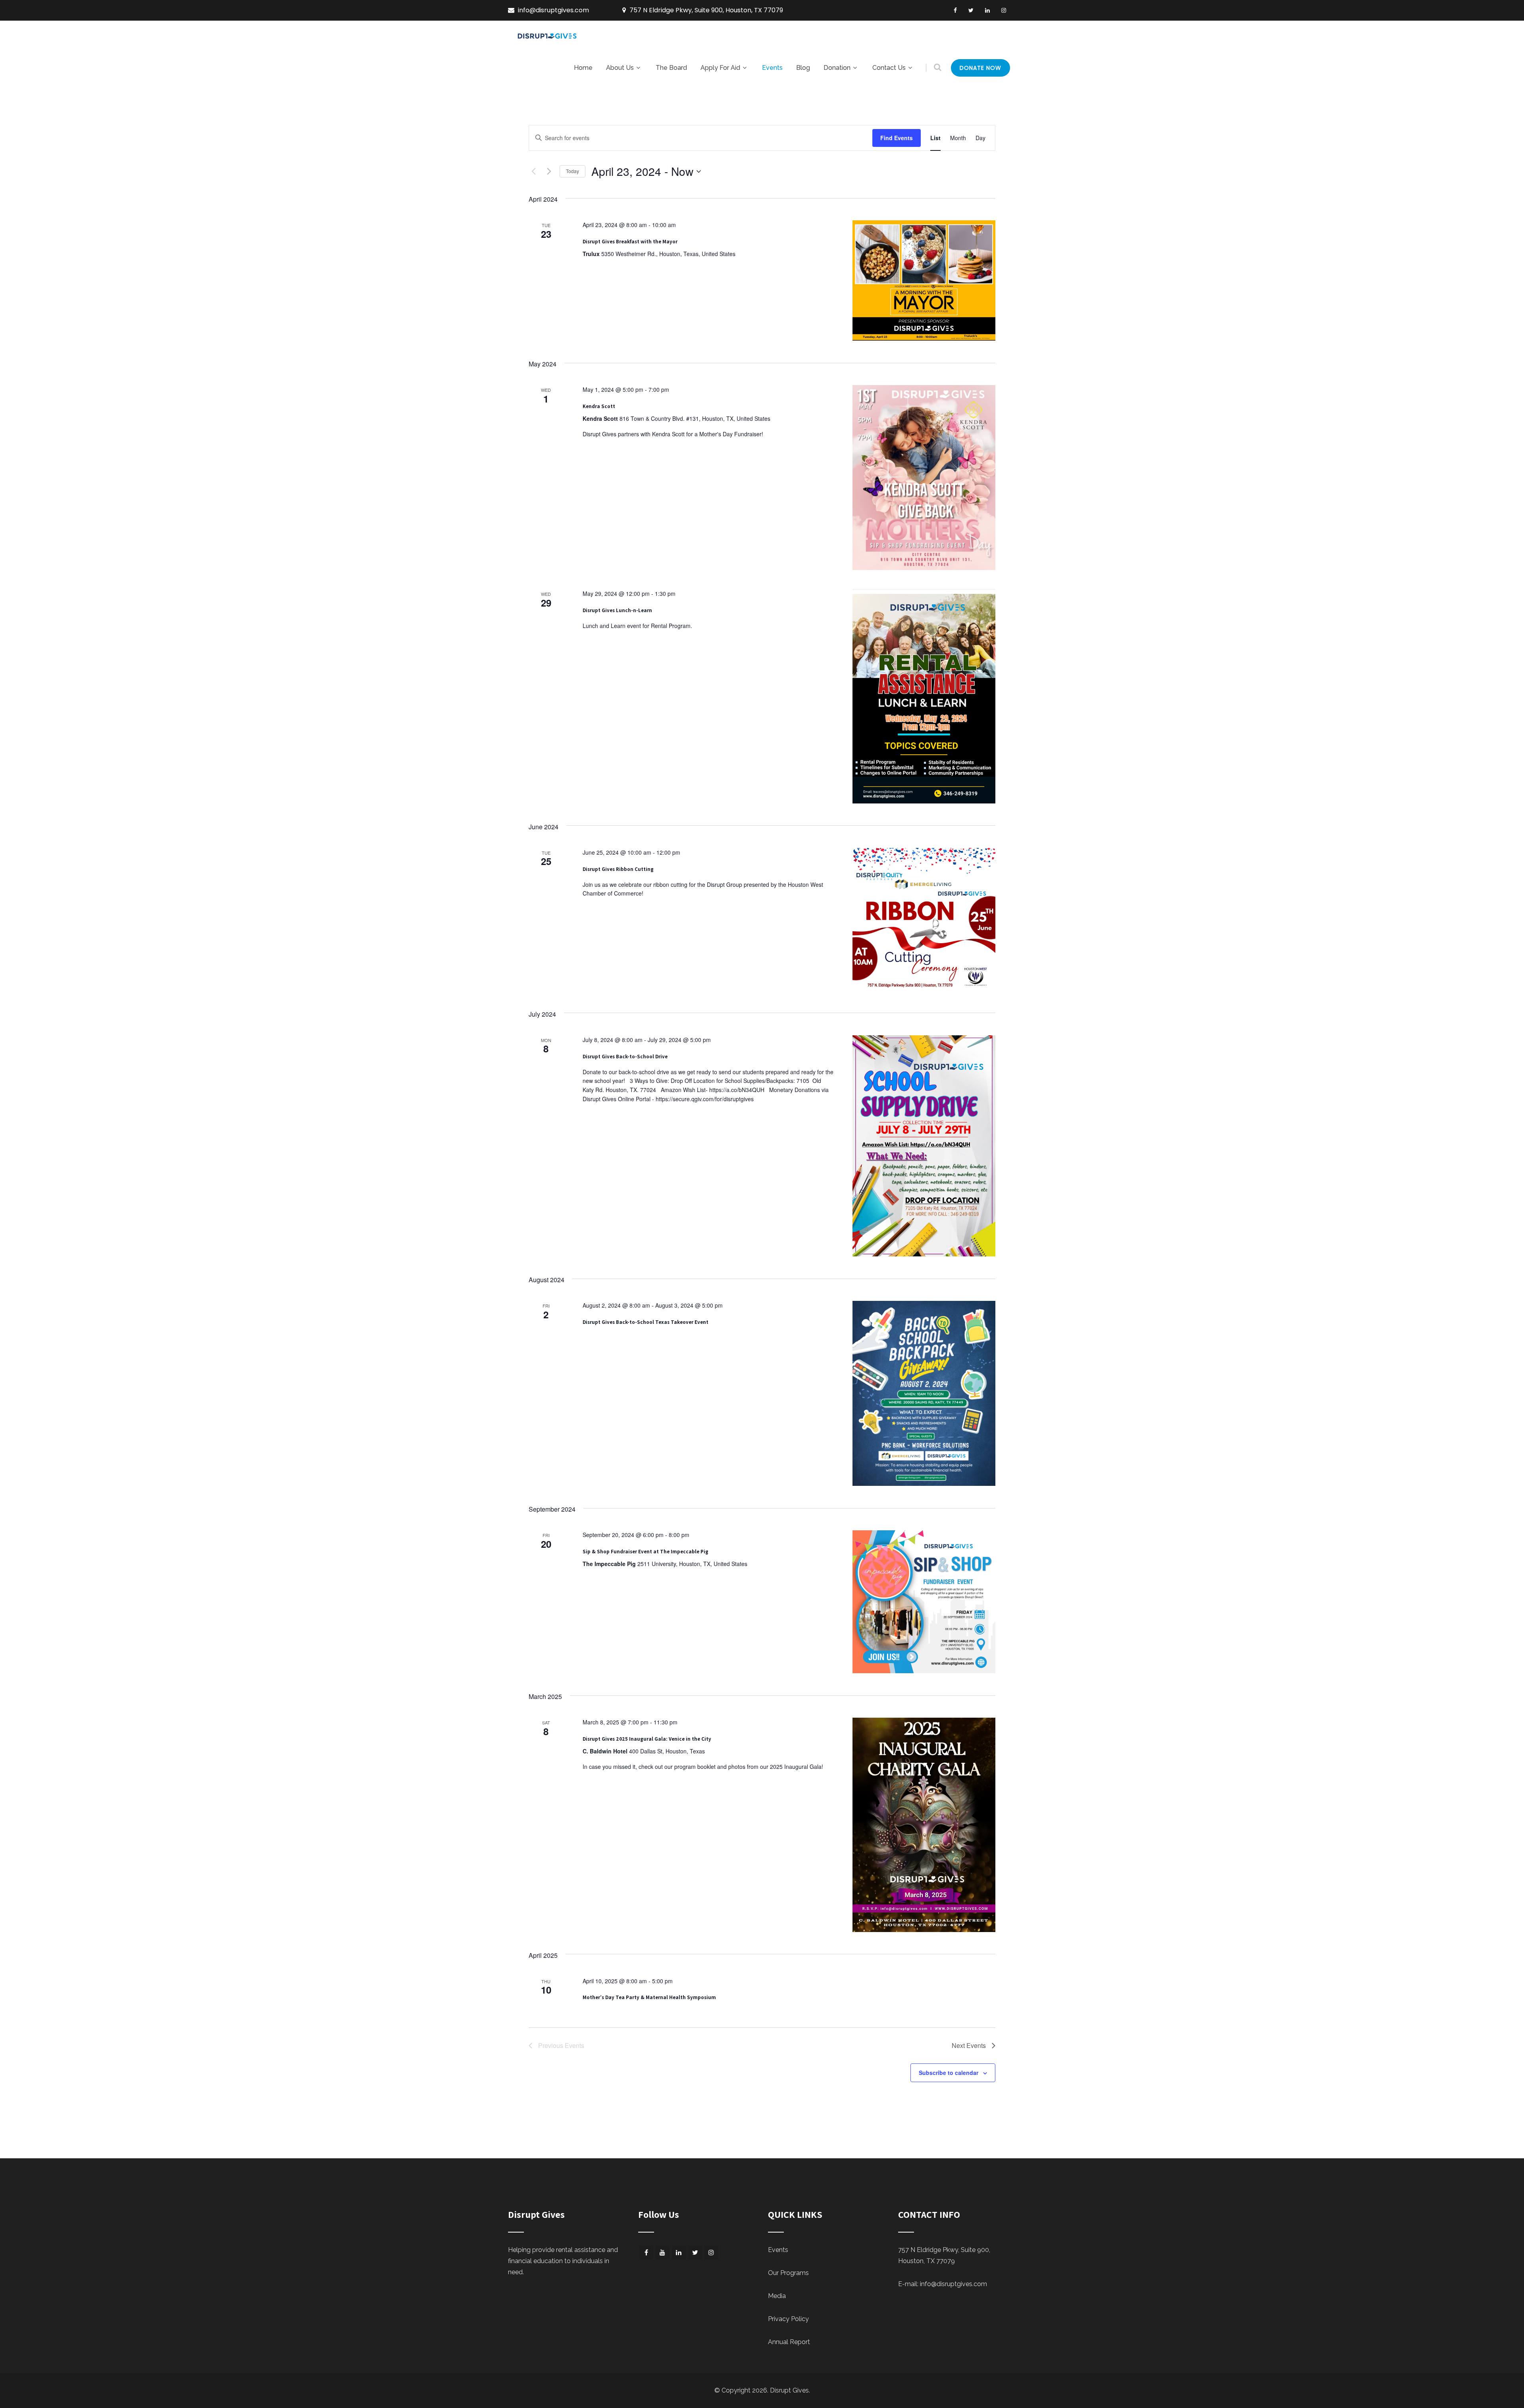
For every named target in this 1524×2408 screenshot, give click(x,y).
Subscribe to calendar (949, 2073)
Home (583, 68)
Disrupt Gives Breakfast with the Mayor (630, 242)
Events (772, 68)
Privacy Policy (788, 2319)
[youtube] (663, 2253)
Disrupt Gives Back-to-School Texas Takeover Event (646, 1322)
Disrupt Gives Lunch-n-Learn (617, 610)
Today (572, 171)
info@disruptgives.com (953, 2284)
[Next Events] (549, 171)
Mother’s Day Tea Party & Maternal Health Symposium (649, 1997)
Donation (837, 68)
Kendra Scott (599, 406)
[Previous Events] (533, 171)
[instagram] (1004, 10)
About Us (620, 68)
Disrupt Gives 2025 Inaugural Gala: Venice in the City (647, 1739)
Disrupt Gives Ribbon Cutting (618, 869)
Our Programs (788, 2273)
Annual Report (789, 2342)
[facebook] (955, 10)
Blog (803, 68)
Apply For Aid (720, 68)
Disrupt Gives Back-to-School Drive (625, 1057)
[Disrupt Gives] (548, 39)
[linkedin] (987, 10)
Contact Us (889, 68)
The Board (671, 68)
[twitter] (971, 10)
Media (777, 2296)
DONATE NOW (980, 68)
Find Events (897, 138)
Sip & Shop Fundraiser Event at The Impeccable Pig (646, 1552)
